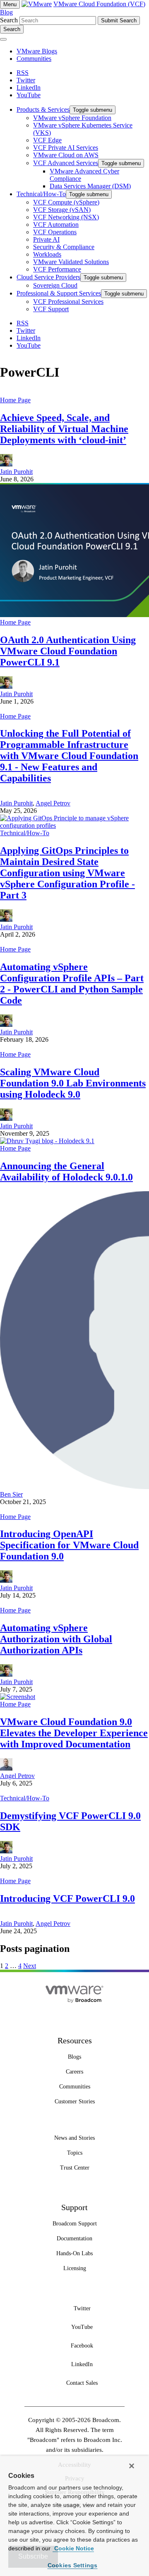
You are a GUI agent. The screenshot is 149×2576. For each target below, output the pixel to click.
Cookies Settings (73, 2565)
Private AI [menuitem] (46, 239)
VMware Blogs (37, 51)
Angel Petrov (53, 803)
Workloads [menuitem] (47, 254)
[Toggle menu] (3, 39)
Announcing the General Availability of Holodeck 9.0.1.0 (66, 1171)
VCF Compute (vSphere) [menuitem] (66, 202)
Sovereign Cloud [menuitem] (55, 285)
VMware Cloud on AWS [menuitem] (66, 155)
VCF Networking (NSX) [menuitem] (66, 217)
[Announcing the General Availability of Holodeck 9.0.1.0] (47, 1141)
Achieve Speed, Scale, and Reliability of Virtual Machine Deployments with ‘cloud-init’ (64, 429)
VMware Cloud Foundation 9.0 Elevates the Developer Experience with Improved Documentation (74, 1733)
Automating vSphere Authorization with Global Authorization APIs (56, 1639)
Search (9, 20)
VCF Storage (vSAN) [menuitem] (62, 210)
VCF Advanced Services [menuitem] (66, 163)
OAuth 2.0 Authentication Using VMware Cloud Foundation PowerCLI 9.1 (68, 651)
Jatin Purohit (16, 472)
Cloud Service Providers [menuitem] (48, 277)
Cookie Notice (73, 2548)
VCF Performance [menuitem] (57, 269)
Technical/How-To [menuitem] (41, 194)
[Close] (132, 2466)
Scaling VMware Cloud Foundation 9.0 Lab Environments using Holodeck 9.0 (73, 1083)
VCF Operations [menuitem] (55, 232)
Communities (34, 59)
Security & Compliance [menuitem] (64, 247)
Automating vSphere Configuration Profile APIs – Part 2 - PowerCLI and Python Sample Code (72, 984)
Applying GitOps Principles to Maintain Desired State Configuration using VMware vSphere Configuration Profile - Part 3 (67, 873)
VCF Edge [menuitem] (47, 140)
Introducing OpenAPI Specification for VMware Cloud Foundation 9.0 (69, 1545)
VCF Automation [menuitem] (56, 225)
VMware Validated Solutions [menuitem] (71, 262)
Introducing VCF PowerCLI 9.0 (67, 1898)
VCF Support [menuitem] (51, 309)
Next (30, 1966)
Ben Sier (11, 1494)
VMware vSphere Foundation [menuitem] (72, 118)
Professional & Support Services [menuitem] (59, 293)
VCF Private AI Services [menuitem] (66, 148)
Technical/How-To (25, 833)
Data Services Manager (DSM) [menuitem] (90, 186)
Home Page (15, 400)
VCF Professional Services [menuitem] (68, 302)
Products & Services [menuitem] (43, 109)
